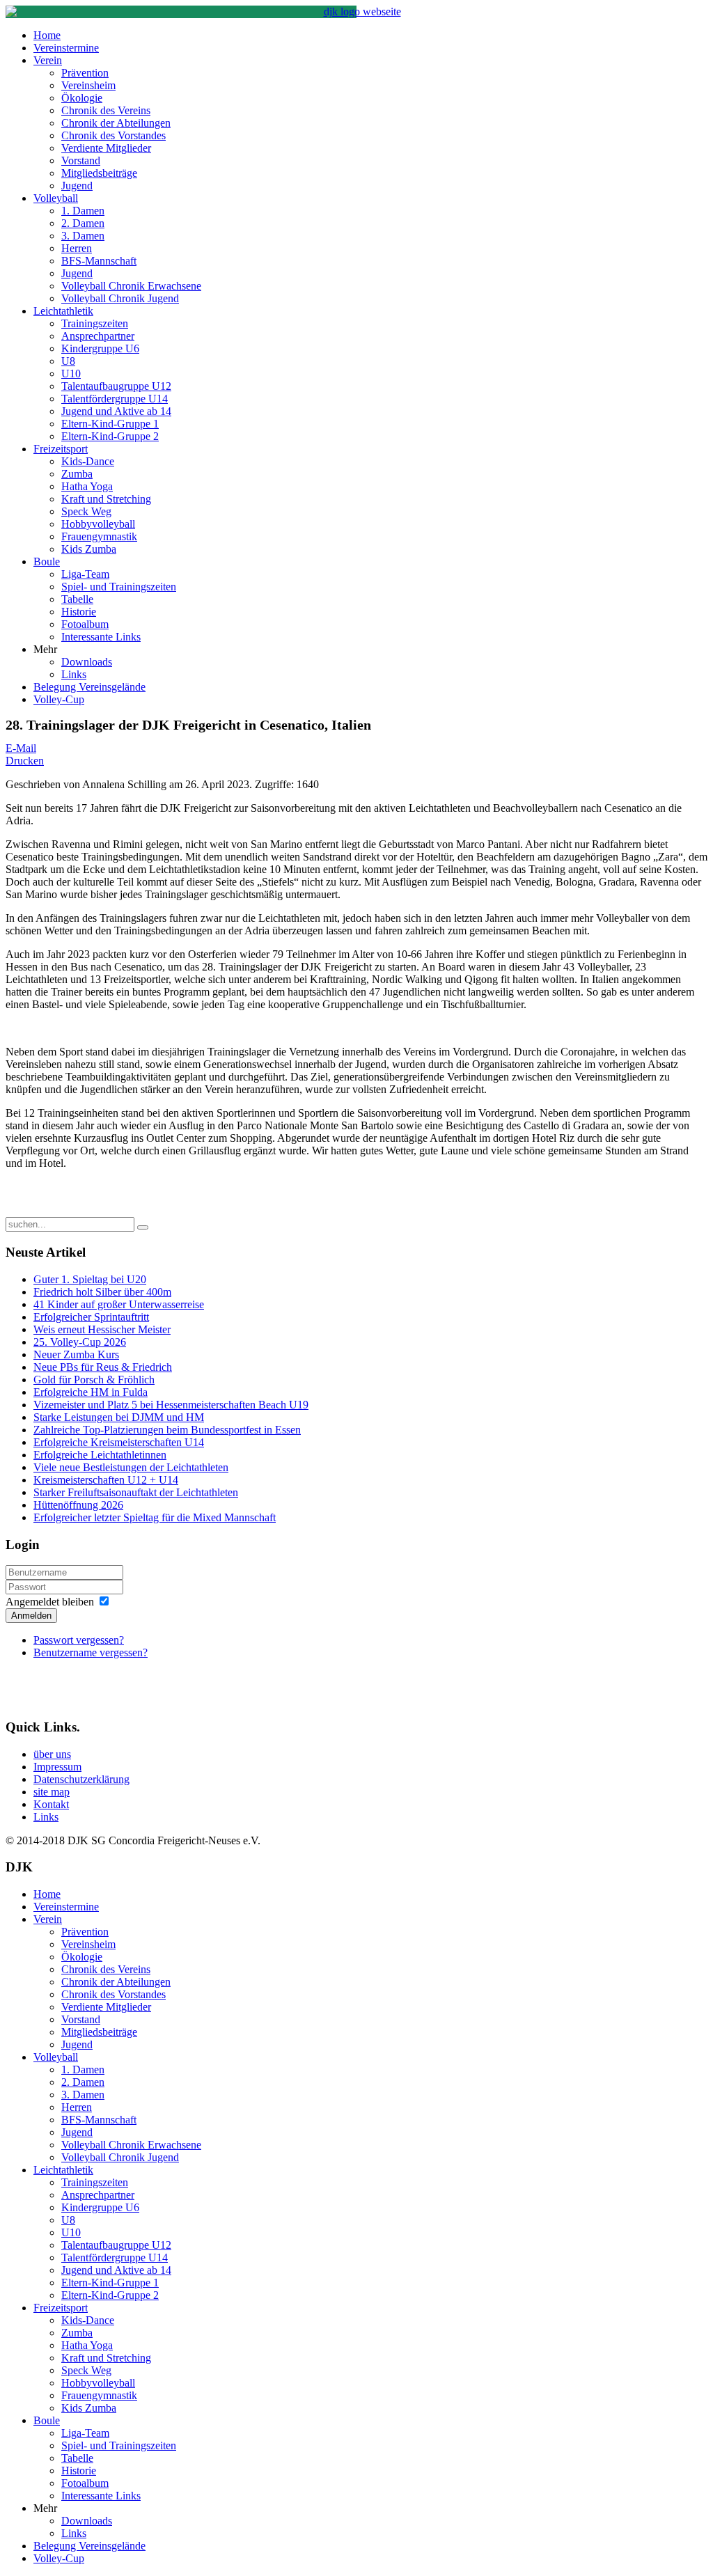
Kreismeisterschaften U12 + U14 (106, 1480)
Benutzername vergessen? (91, 1652)
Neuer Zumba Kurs (76, 1354)
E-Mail (21, 748)
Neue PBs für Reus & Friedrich (103, 1367)
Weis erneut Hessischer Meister (102, 1329)
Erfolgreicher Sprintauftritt (91, 1317)
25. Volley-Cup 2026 (80, 1342)
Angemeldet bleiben (50, 1602)
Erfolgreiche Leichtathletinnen (100, 1455)
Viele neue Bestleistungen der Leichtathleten (131, 1467)
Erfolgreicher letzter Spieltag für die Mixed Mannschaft (155, 1517)
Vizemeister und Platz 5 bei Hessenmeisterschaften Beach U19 (171, 1405)
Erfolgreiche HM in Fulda (91, 1392)
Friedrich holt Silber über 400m (102, 1292)
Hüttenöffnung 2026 (78, 1505)
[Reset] (143, 1227)
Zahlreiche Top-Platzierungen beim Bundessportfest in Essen (167, 1430)
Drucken (25, 761)
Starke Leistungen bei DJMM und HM (119, 1417)
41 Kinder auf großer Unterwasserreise (119, 1304)
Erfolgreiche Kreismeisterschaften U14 (119, 1442)
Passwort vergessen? (79, 1640)
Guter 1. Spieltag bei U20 (90, 1279)
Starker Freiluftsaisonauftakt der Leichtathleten (136, 1492)
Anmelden (31, 1616)
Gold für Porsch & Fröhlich (94, 1380)
